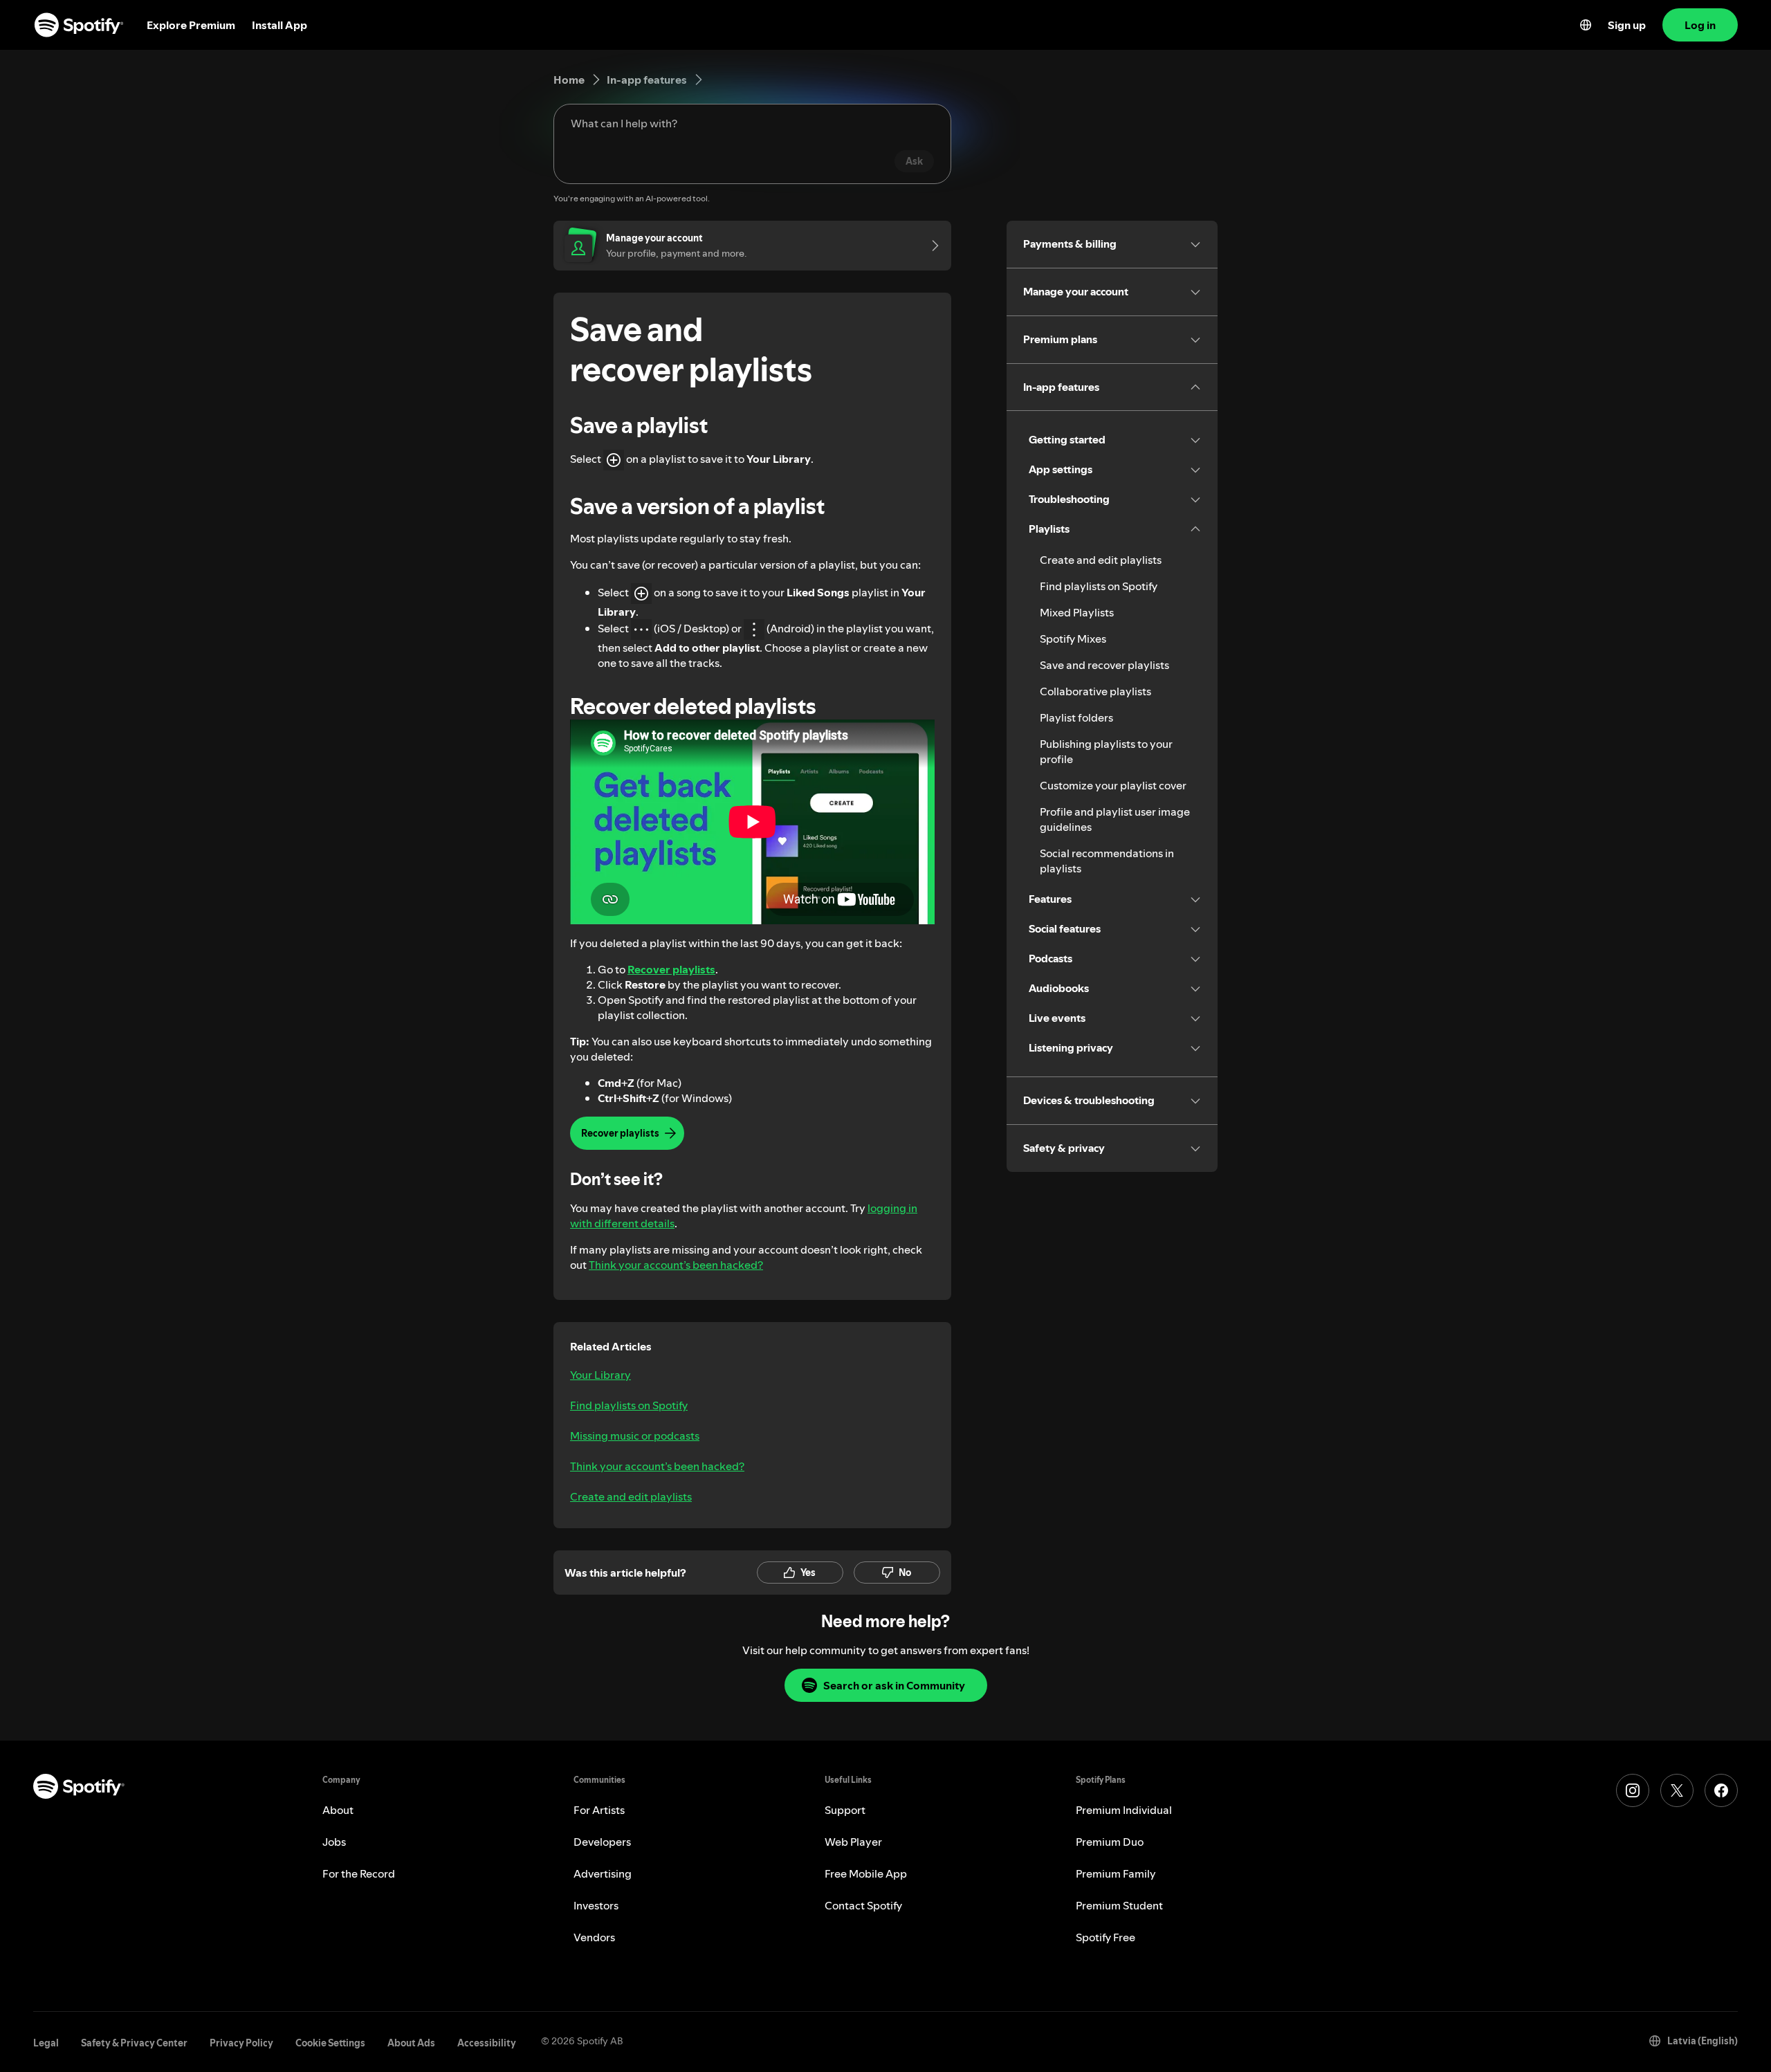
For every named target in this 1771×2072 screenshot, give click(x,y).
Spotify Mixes (1073, 639)
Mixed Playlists (1077, 612)
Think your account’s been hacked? (676, 1265)
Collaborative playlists (1095, 691)
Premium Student (1119, 1905)
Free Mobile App (866, 1873)
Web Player (853, 1842)
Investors (596, 1905)
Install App (279, 25)
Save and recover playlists (1104, 665)
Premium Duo (1110, 1842)
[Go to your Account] (930, 246)
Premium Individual (1124, 1810)
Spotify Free (1105, 1937)
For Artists (599, 1810)
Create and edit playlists (631, 1496)
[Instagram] (1633, 1790)
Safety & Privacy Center (134, 2043)
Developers (602, 1842)
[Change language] (1586, 25)
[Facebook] (1721, 1790)
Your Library (600, 1375)
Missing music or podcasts (635, 1436)
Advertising (603, 1873)
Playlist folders (1076, 717)
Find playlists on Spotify (629, 1405)
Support (845, 1810)
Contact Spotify (863, 1905)
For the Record (359, 1873)
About (338, 1810)
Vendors (594, 1937)
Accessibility (487, 2043)
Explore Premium (191, 25)
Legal (46, 2043)
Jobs (334, 1842)
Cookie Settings (330, 2043)
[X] (1677, 1790)
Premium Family (1116, 1873)
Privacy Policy (241, 2043)
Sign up (1627, 25)
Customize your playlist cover (1113, 785)
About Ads (411, 2043)
